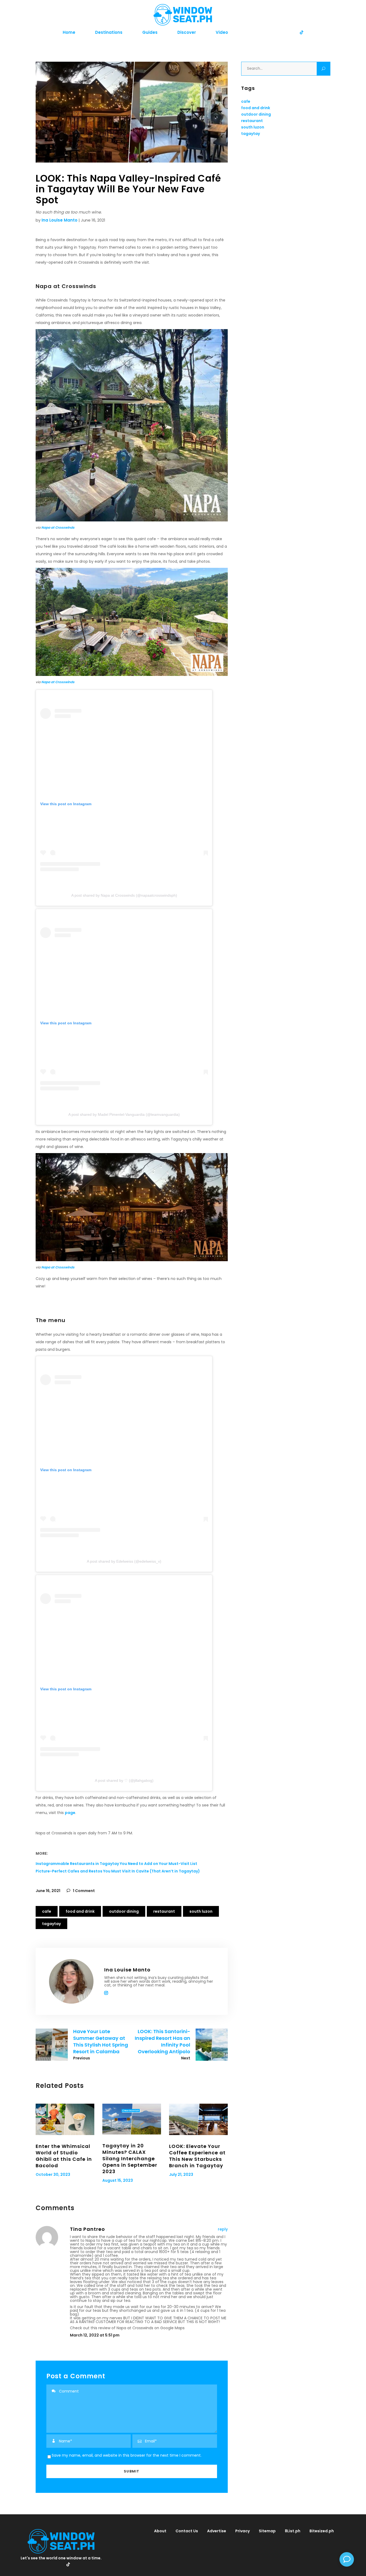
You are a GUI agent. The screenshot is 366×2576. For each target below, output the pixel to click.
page (70, 1813)
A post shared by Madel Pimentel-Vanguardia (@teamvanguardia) (124, 1114)
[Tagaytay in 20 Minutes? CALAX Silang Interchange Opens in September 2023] (132, 2119)
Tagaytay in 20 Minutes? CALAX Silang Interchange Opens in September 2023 (130, 2159)
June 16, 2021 (48, 1891)
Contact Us (187, 2531)
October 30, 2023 (53, 2174)
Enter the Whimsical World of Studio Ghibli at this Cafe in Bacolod (64, 2156)
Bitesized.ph (322, 2531)
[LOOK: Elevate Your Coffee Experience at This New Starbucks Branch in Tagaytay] (198, 2119)
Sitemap (267, 2531)
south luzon (201, 1911)
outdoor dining (124, 1911)
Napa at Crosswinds (58, 527)
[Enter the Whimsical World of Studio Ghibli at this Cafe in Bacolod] (65, 2119)
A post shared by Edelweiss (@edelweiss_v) (124, 1561)
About (160, 2531)
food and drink (80, 1911)
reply (223, 2229)
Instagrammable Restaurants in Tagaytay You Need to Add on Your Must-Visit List (116, 1864)
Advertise (217, 2531)
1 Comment (83, 1891)
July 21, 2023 (181, 2174)
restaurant (164, 1911)
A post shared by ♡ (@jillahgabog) (124, 1780)
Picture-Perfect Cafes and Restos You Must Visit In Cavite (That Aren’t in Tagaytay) (118, 1871)
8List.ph (293, 2531)
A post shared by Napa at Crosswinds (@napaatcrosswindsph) (124, 895)
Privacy (242, 2531)
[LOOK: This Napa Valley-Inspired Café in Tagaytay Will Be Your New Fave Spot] (71, 1981)
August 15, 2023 (118, 2180)
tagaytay (51, 1924)
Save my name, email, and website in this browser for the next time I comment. (127, 2455)
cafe (47, 1911)
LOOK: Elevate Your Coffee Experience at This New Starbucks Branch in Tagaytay (197, 2156)
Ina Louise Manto (59, 220)
